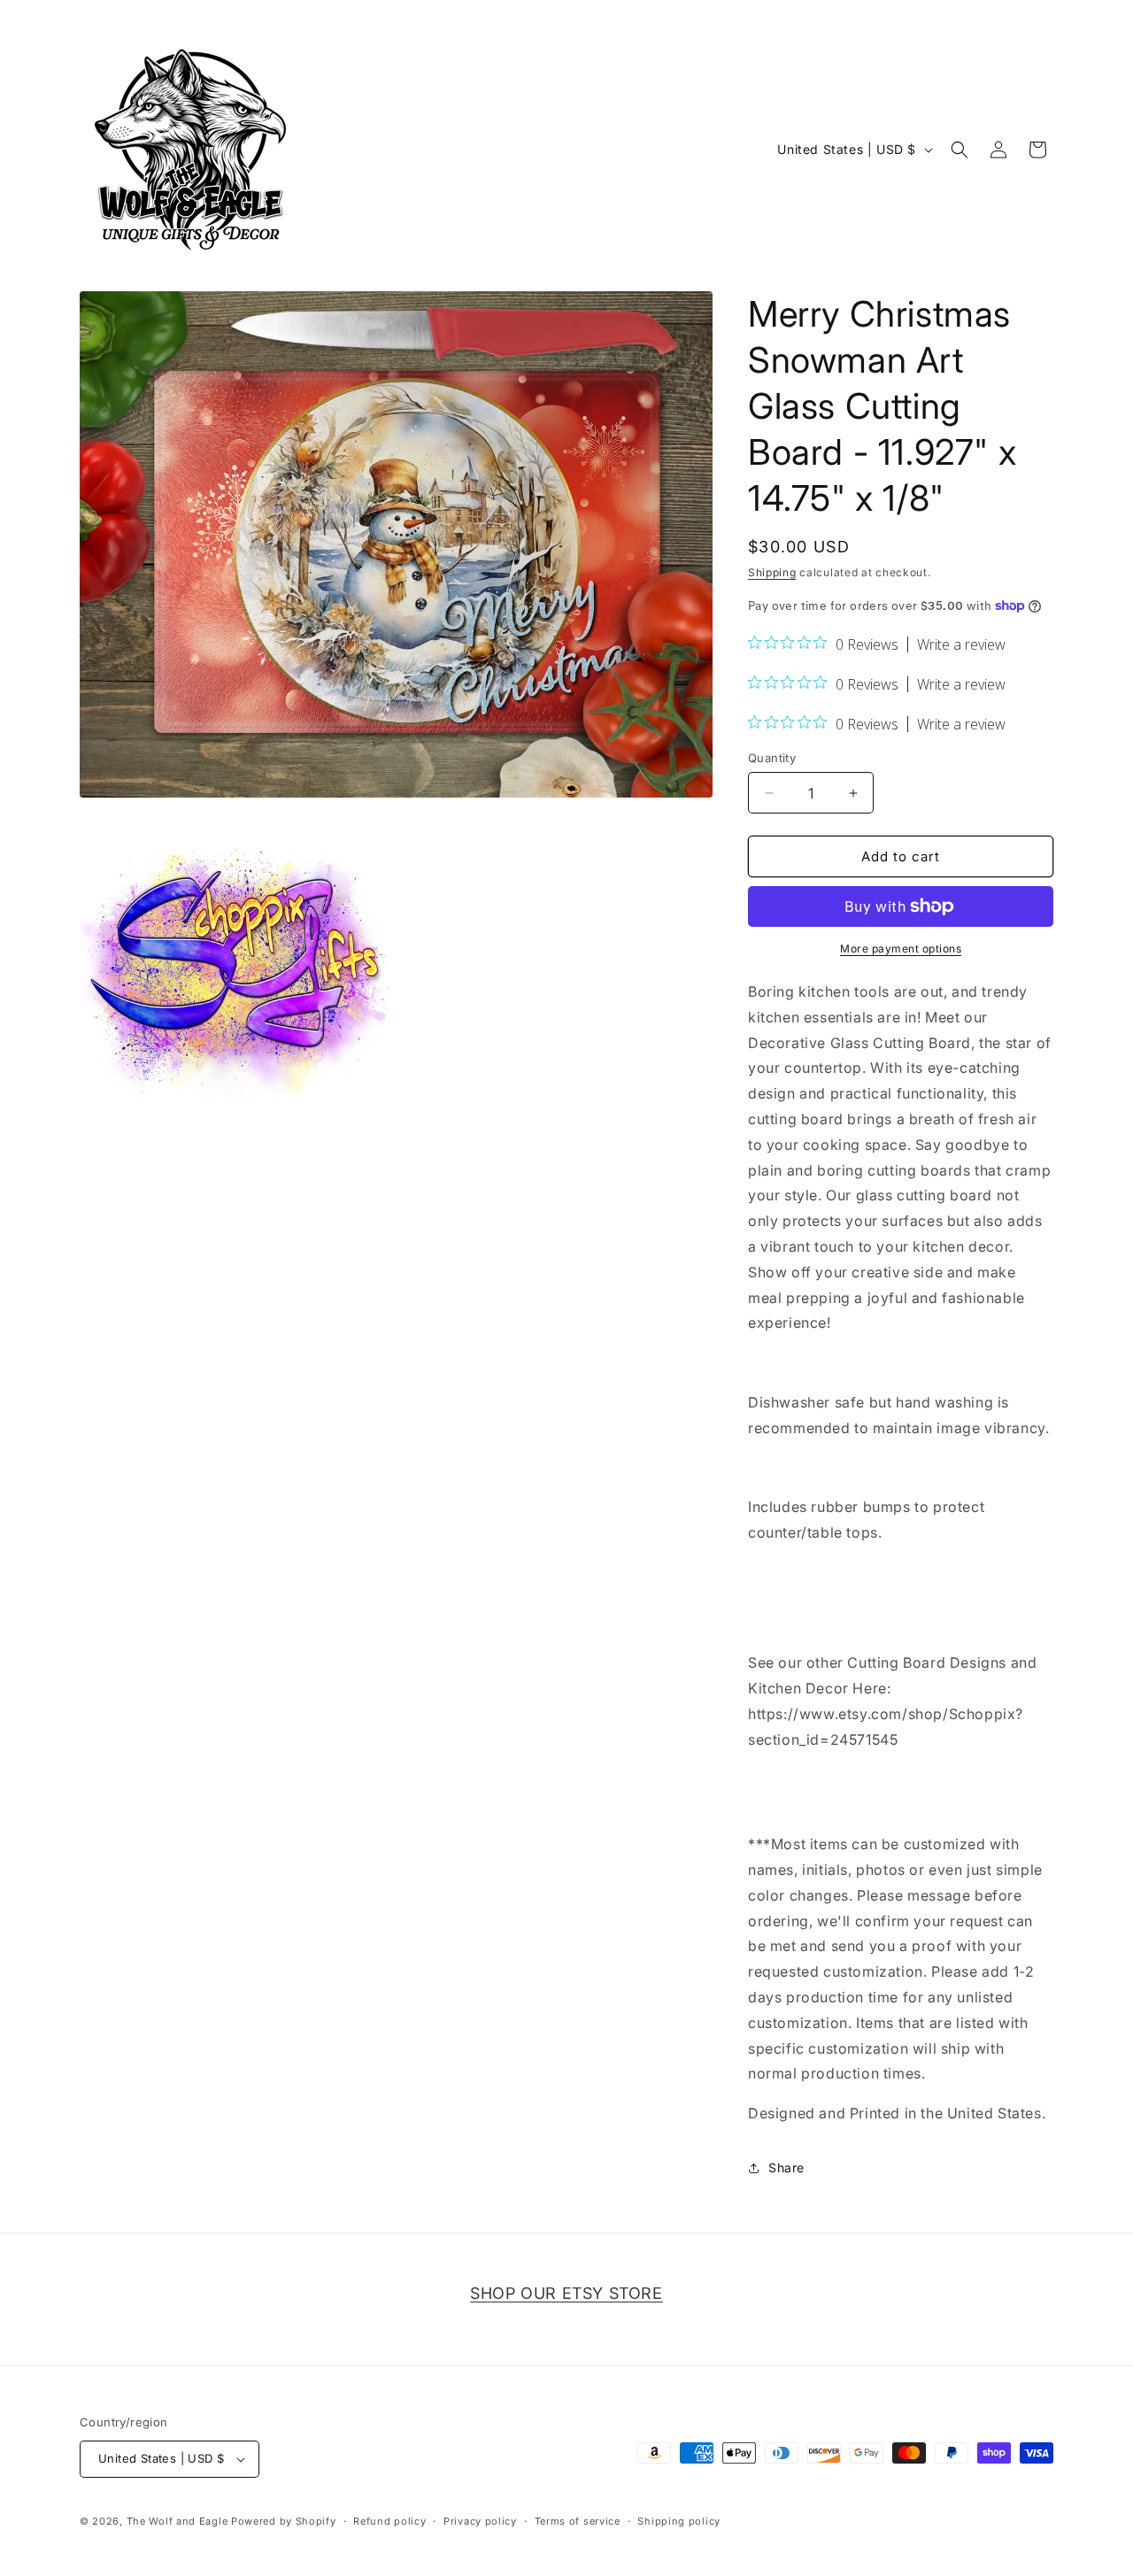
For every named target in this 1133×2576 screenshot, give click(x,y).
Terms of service (578, 2521)
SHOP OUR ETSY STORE (566, 2293)
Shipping (772, 572)
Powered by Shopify (284, 2521)
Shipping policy (679, 2521)
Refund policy (389, 2521)
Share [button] (786, 2167)
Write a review (961, 644)
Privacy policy (480, 2521)
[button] (960, 150)
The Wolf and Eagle (177, 2521)
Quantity (772, 758)
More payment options (901, 949)
